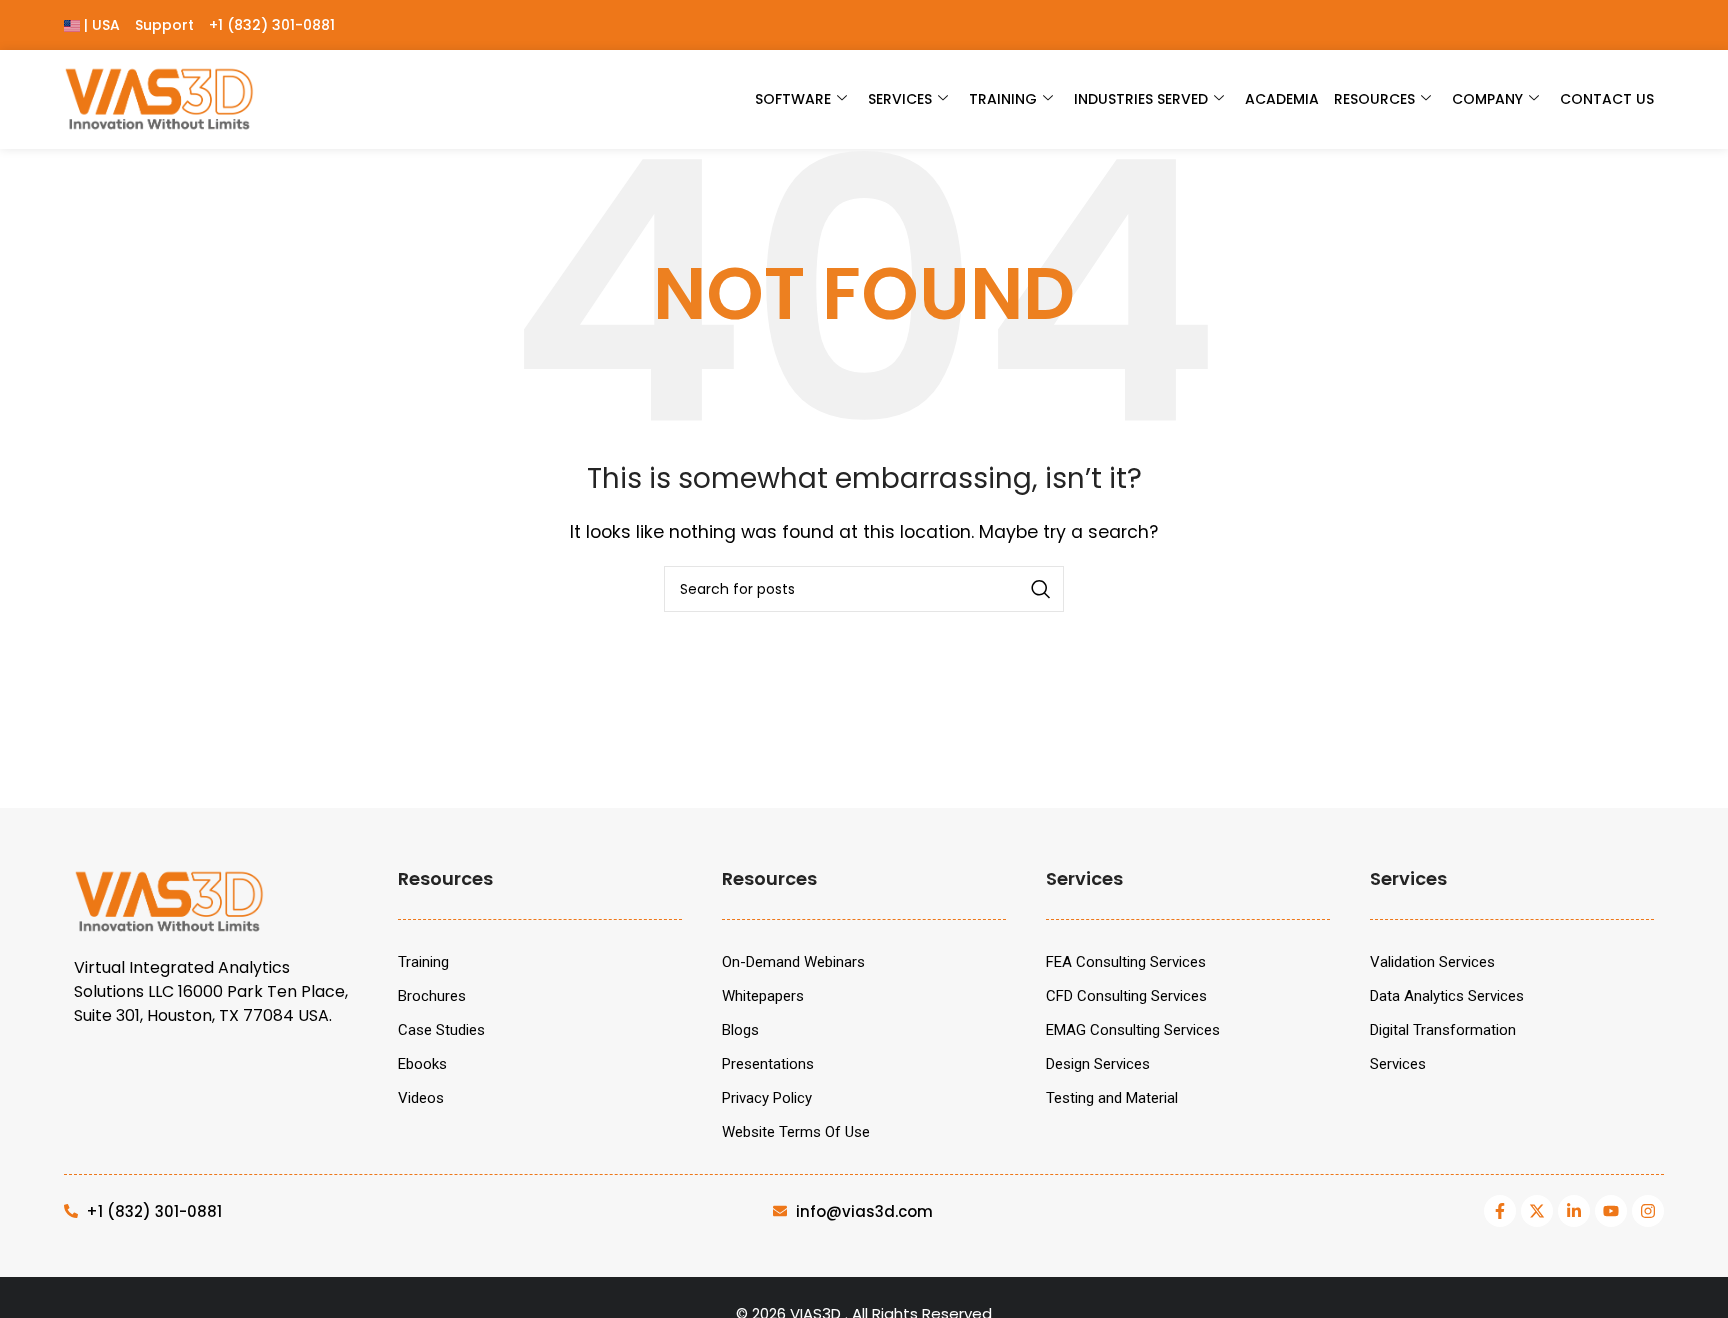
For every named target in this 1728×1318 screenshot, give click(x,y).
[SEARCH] (1041, 589)
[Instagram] (1648, 1211)
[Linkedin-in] (1574, 1211)
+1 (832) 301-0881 (272, 25)
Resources (1374, 99)
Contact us (1607, 99)
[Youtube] (1611, 1211)
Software (793, 99)
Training (1003, 99)
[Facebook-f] (1500, 1211)
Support (164, 25)
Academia (1282, 99)
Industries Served (1141, 99)
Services (900, 99)
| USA (100, 25)
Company (1487, 99)
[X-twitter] (1537, 1211)
